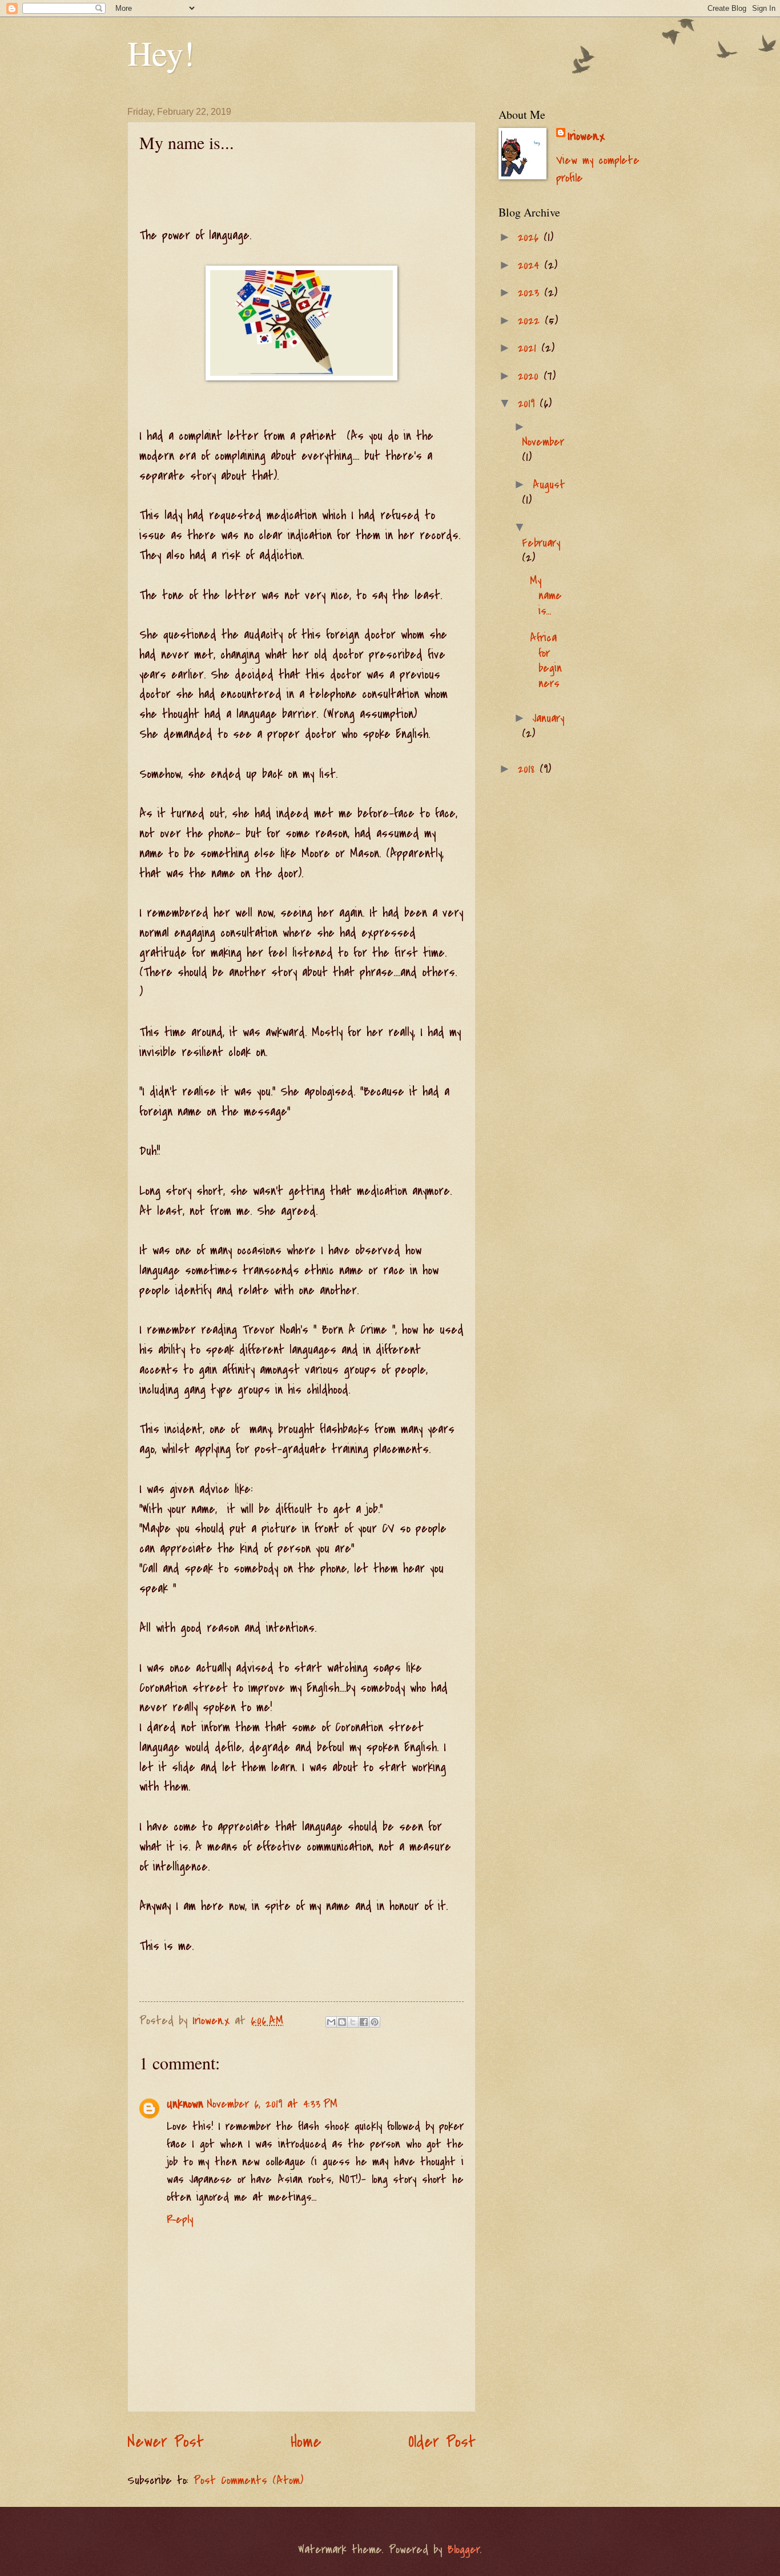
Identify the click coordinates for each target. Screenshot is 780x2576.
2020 (531, 376)
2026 (531, 237)
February (541, 543)
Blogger (464, 2549)
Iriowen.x (586, 136)
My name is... (546, 596)
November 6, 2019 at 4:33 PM (272, 2104)
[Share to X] (353, 2022)
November (543, 442)
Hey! (161, 53)
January (548, 718)
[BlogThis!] (342, 2022)
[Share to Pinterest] (375, 2022)
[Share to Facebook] (364, 2022)
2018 (529, 769)
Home (306, 2442)
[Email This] (331, 2022)
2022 (531, 321)
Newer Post (166, 2442)
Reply (180, 2219)
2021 (530, 348)
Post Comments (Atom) (248, 2480)
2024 (531, 265)
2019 (529, 404)
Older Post (442, 2442)
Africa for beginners (546, 660)
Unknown (185, 2104)
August (549, 485)
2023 (531, 293)
